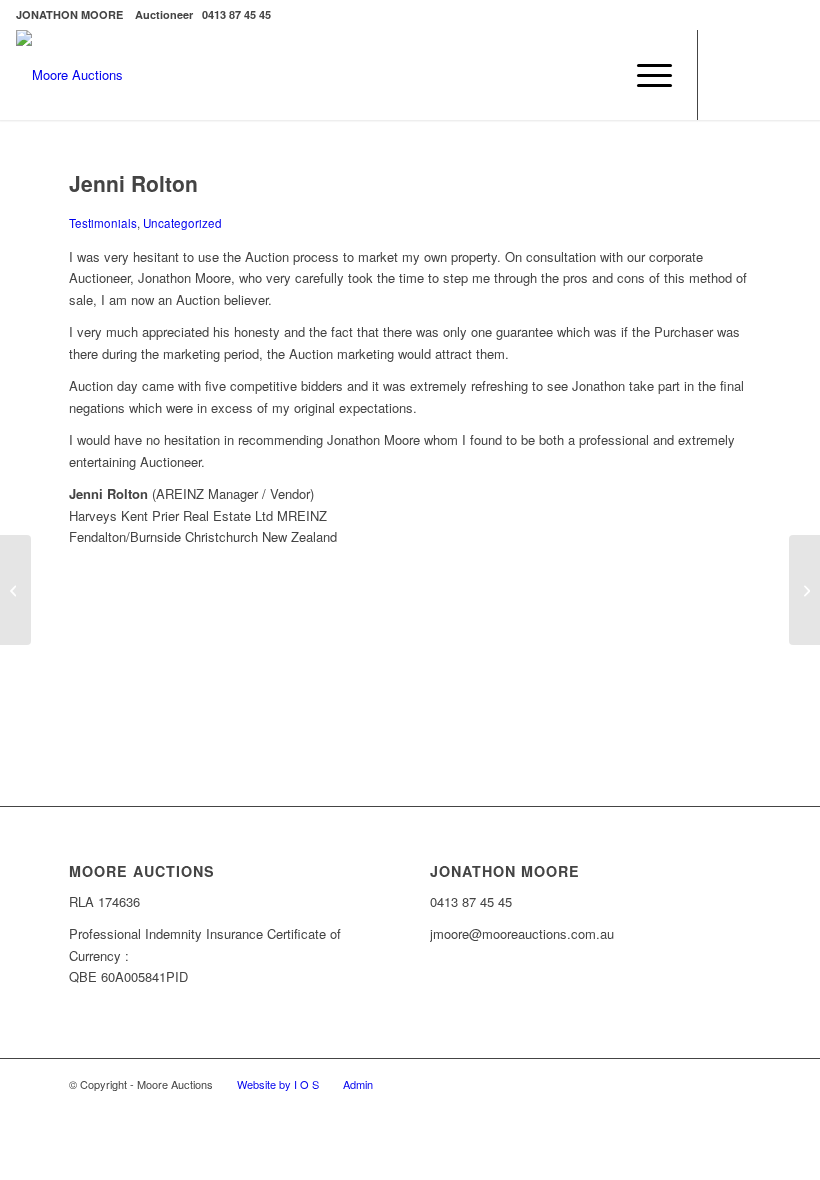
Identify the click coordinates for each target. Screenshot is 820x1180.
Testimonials (103, 223)
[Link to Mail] (789, 75)
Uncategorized (182, 223)
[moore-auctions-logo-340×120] (69, 75)
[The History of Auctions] (15, 590)
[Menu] (644, 75)
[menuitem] (644, 75)
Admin (358, 1084)
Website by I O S (278, 1084)
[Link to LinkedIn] (759, 75)
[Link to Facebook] (729, 75)
